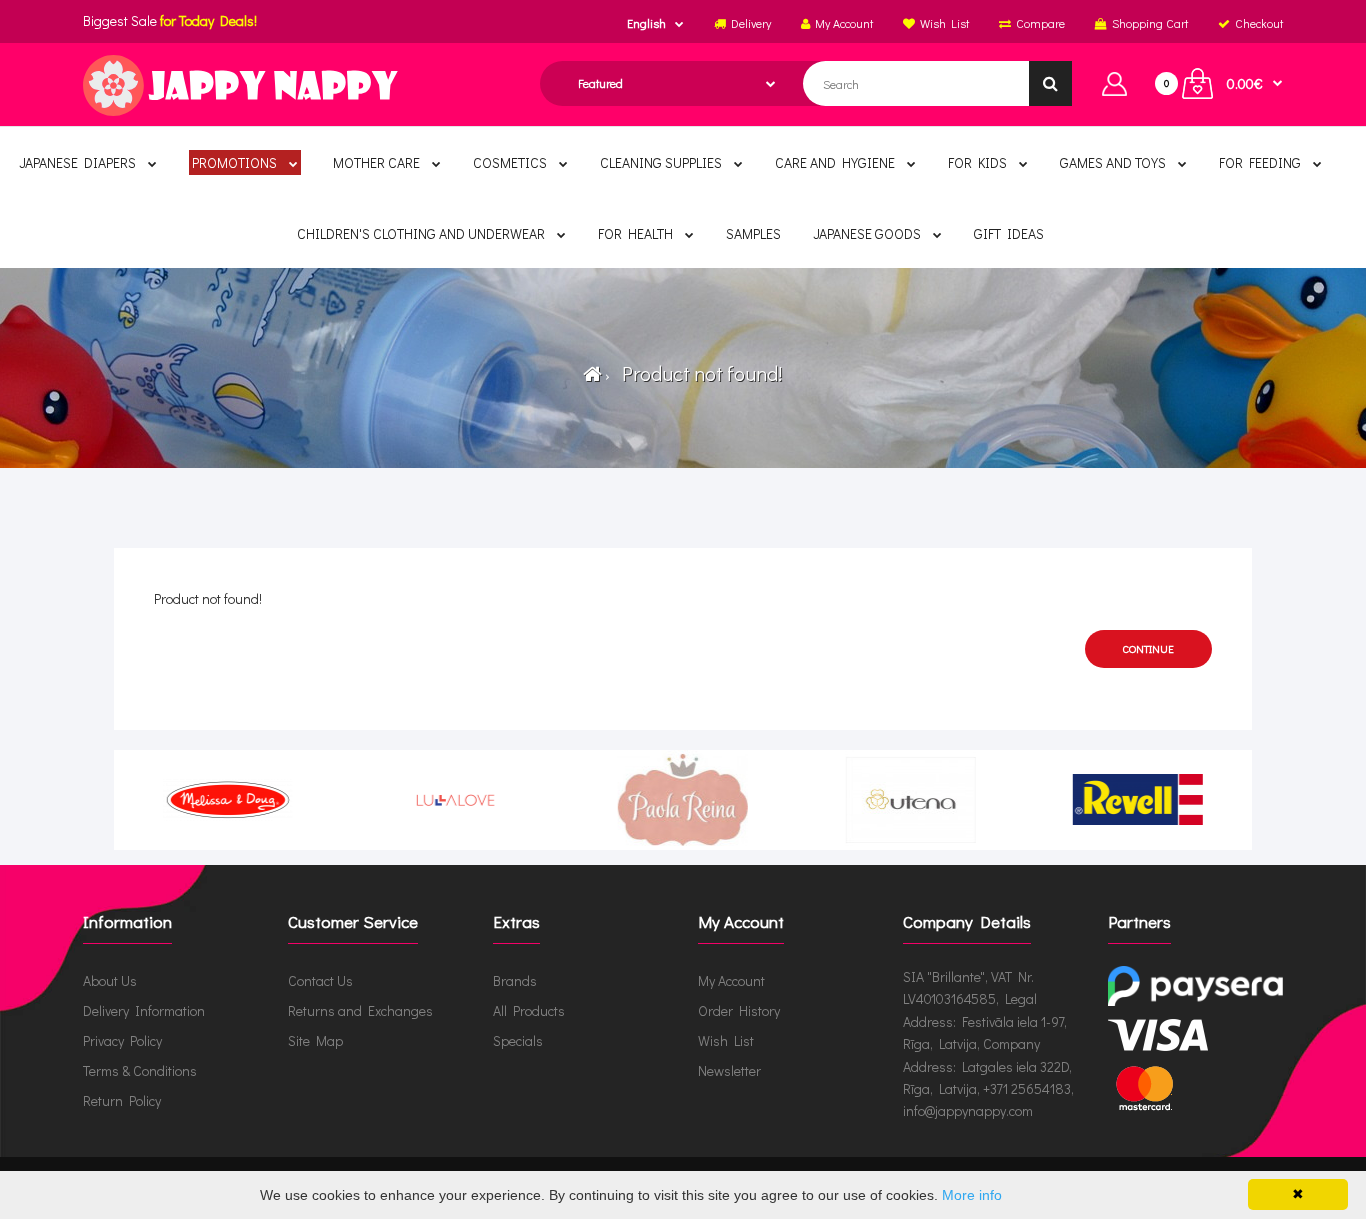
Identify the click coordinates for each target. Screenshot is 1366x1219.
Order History (739, 1010)
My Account (731, 980)
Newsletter (729, 1070)
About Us (110, 980)
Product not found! (698, 373)
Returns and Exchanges (360, 1010)
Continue (1148, 648)
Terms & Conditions (140, 1070)
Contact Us (320, 980)
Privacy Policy (122, 1040)
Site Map (315, 1040)
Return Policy (122, 1100)
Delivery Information (144, 1010)
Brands (515, 980)
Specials (518, 1040)
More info (972, 1195)
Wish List (726, 1040)
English (646, 23)
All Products (529, 1010)
